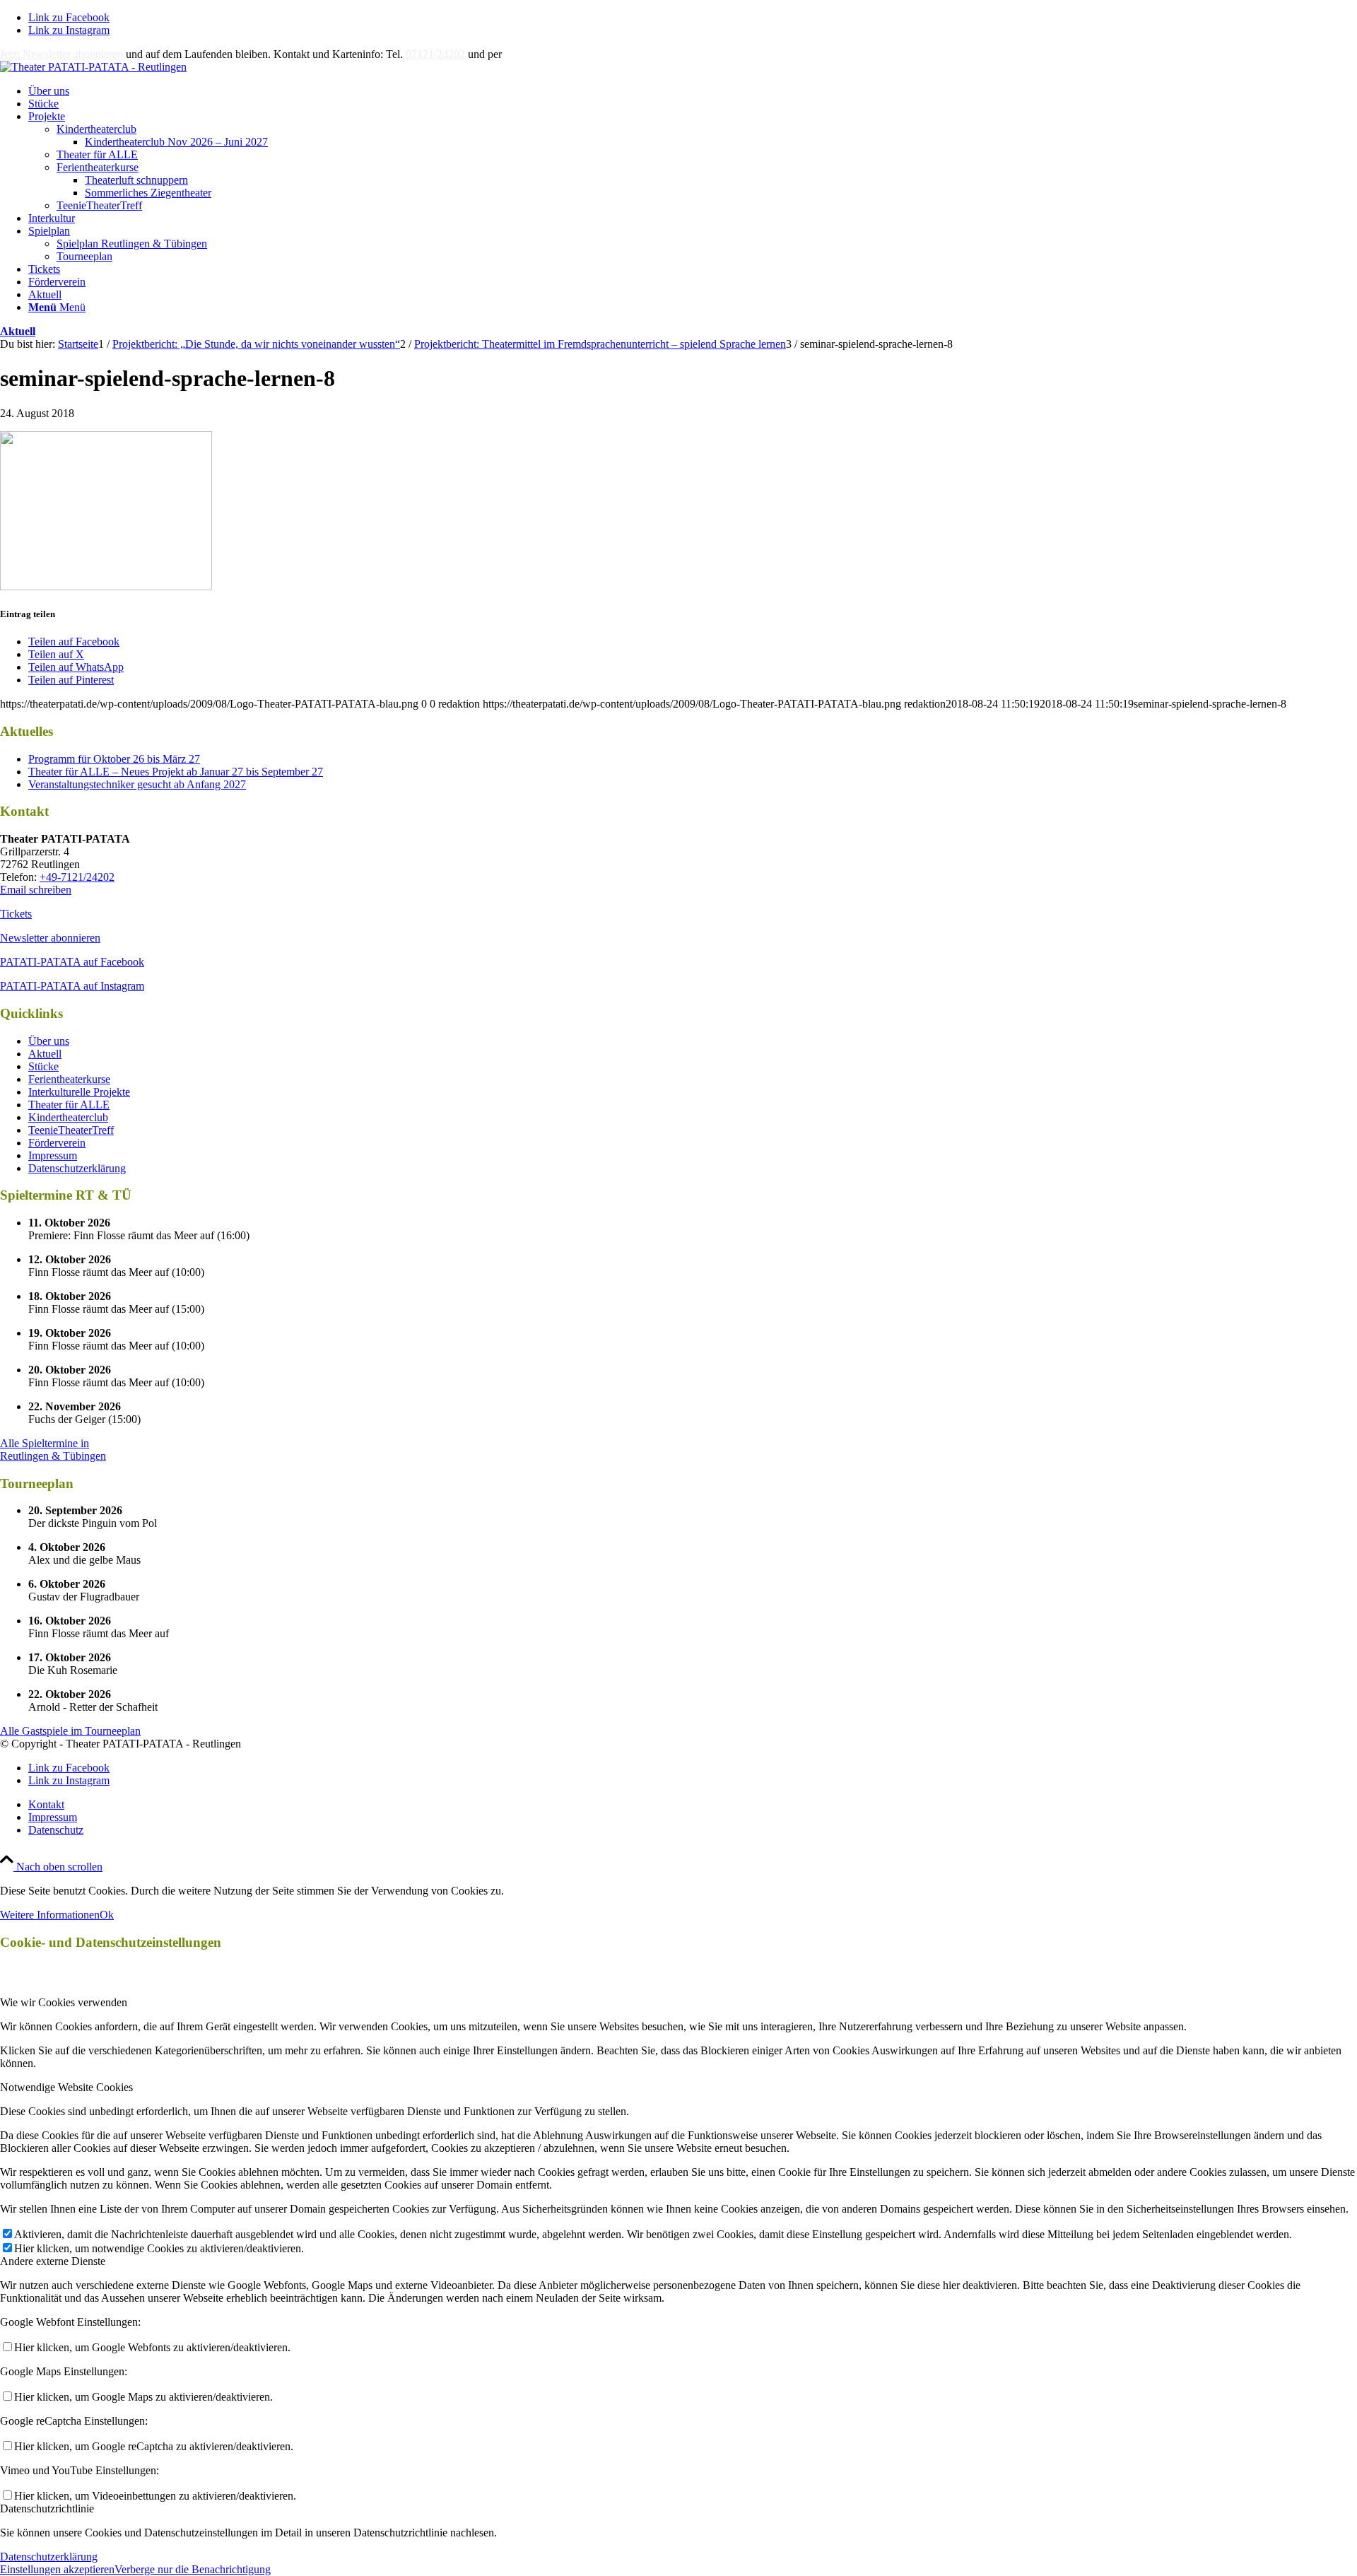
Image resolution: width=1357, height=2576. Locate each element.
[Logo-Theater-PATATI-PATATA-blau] (93, 67)
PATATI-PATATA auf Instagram (72, 986)
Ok (107, 1915)
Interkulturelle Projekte (79, 1092)
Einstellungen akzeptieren (57, 2569)
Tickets (16, 914)
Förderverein (57, 1143)
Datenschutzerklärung (77, 1168)
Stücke (43, 1066)
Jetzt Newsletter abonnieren (61, 54)
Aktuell (18, 331)
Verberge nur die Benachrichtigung (193, 2569)
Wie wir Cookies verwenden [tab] (64, 2002)
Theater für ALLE (97, 154)
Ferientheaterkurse (98, 167)
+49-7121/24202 (77, 877)
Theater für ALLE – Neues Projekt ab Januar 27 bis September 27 (176, 772)
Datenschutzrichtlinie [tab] (47, 2508)
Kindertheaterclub (96, 129)
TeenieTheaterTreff (99, 205)
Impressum (53, 1155)
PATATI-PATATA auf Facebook (72, 962)
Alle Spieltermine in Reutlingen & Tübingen (53, 1450)
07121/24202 (435, 54)
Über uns (49, 1041)
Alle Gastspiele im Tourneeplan (70, 1731)
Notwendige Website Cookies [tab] (66, 2087)
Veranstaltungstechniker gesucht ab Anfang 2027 (137, 784)
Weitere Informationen (50, 1915)
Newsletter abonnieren (50, 938)
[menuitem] (693, 91)
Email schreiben (36, 890)
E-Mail (520, 54)
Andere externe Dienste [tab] (53, 2261)
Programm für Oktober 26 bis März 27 (114, 759)
